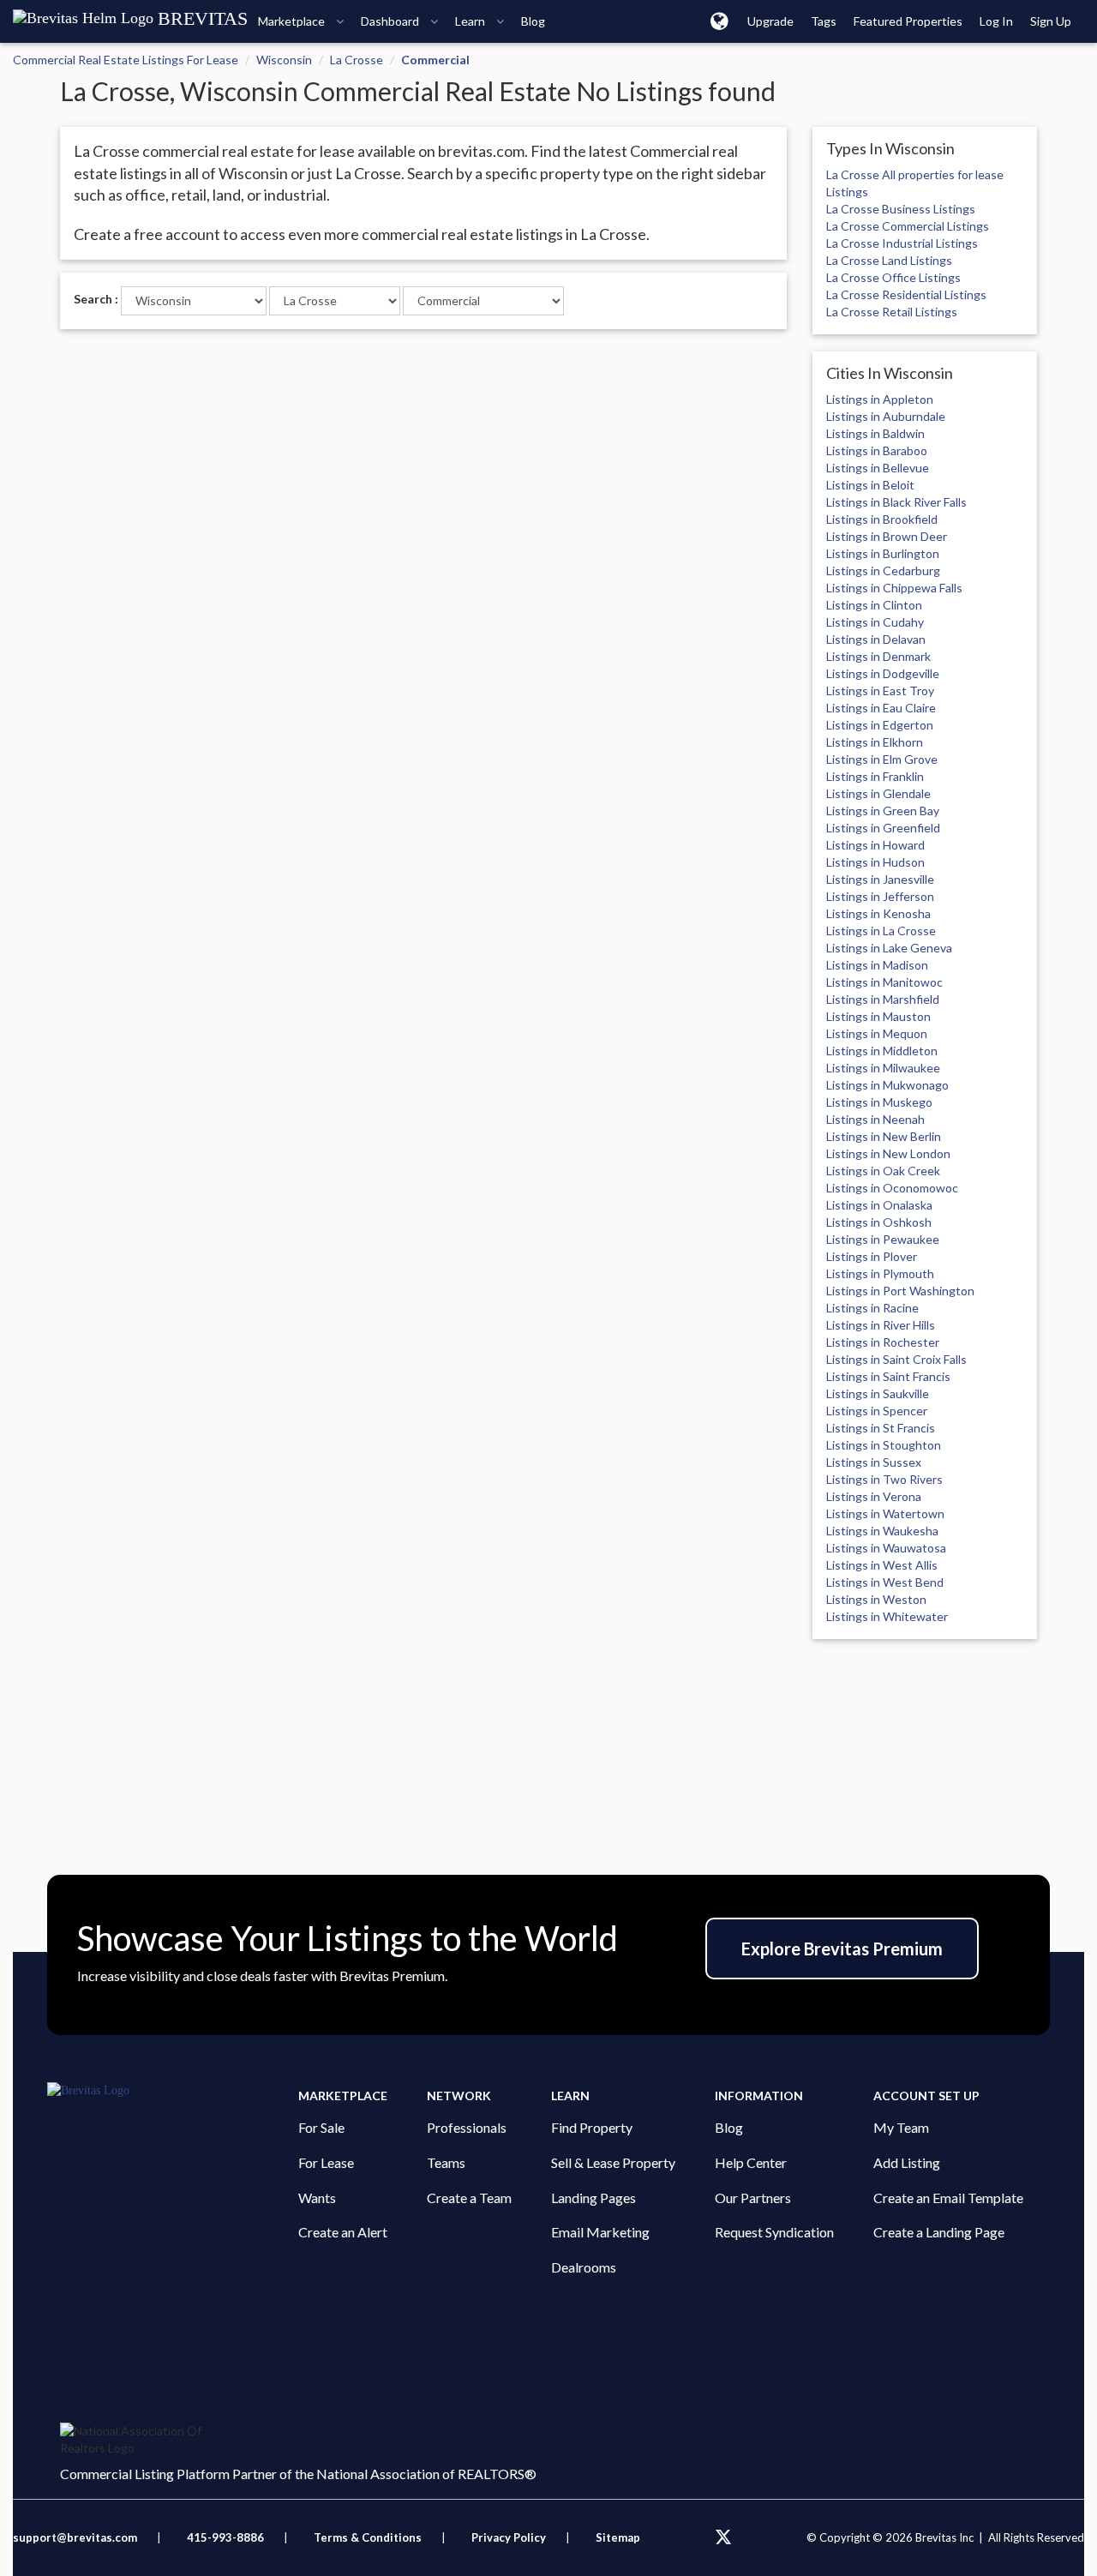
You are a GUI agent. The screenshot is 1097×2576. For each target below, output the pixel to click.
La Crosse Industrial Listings (902, 243)
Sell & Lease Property (613, 2162)
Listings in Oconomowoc (892, 1188)
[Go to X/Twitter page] (723, 2537)
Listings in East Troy (880, 691)
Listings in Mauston (878, 1016)
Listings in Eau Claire (881, 708)
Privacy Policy (509, 2537)
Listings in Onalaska (879, 1205)
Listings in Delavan (876, 639)
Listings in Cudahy (875, 622)
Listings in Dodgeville (883, 673)
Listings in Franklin (875, 776)
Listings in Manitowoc (884, 982)
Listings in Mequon (877, 1033)
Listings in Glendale (878, 793)
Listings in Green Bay (883, 811)
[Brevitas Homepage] (173, 2091)
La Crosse (357, 60)
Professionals (467, 2127)
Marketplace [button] (293, 21)
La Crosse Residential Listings (906, 294)
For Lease (326, 2162)
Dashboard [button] (391, 21)
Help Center (751, 2162)
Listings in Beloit (870, 485)
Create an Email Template (948, 2198)
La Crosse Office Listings (893, 277)
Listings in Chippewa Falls (894, 588)
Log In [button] (996, 21)
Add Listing (907, 2162)
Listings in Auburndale (886, 416)
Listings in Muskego (879, 1102)
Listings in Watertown (885, 1513)
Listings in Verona (874, 1496)
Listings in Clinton (874, 605)
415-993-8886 (225, 2537)
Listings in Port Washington (900, 1291)
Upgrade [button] (770, 21)
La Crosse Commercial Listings (908, 226)
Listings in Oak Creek (883, 1171)
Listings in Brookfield (882, 519)
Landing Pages (593, 2198)
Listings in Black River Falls (896, 502)
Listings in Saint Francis (888, 1376)
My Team (901, 2127)
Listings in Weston (876, 1599)
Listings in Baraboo (877, 450)
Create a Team (469, 2198)
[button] (719, 21)
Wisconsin (284, 60)
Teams (446, 2162)
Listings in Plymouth (880, 1273)
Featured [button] (908, 21)
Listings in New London (888, 1153)
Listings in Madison (877, 965)
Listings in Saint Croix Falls (896, 1359)
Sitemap (618, 2537)
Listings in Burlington (883, 553)
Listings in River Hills (881, 1325)
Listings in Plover (872, 1256)
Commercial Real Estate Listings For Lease (126, 60)
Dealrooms (584, 2267)
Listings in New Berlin (884, 1136)
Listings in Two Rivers (884, 1479)
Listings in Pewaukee (883, 1239)
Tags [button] (824, 21)
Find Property (592, 2127)
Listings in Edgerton (880, 725)
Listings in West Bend (885, 1582)
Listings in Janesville (880, 879)
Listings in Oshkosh (879, 1222)
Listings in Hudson (875, 862)
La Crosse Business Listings (901, 209)
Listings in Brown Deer (887, 536)
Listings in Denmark (878, 656)
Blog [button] (533, 21)
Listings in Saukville (878, 1393)
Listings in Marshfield (883, 999)
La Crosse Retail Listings (892, 312)
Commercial (435, 60)
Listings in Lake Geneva (889, 948)
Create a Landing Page (939, 2232)
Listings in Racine (872, 1308)
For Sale (321, 2127)
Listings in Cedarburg (883, 570)
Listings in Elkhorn (875, 742)
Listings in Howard (875, 845)
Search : (96, 299)
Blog (729, 2127)
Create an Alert (343, 2232)
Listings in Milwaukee (883, 1068)
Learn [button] (471, 21)
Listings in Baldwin (875, 433)
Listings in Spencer (877, 1411)
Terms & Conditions (369, 2537)
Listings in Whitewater (887, 1616)
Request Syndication (774, 2232)
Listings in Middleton (882, 1051)
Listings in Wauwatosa (886, 1548)
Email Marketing (600, 2232)
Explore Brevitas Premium (842, 1949)
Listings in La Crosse (881, 931)
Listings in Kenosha (878, 913)
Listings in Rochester (883, 1342)
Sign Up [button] (1051, 21)
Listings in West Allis (882, 1565)
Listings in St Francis (881, 1428)
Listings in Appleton (880, 399)
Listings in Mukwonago (887, 1085)
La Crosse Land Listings (889, 260)
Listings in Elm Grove (882, 759)
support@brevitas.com (75, 2537)
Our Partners (753, 2198)
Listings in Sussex (874, 1462)
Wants (317, 2198)
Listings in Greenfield (883, 828)
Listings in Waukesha (882, 1531)
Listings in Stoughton (884, 1445)
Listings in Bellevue (878, 468)
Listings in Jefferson (880, 896)
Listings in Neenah (875, 1119)
